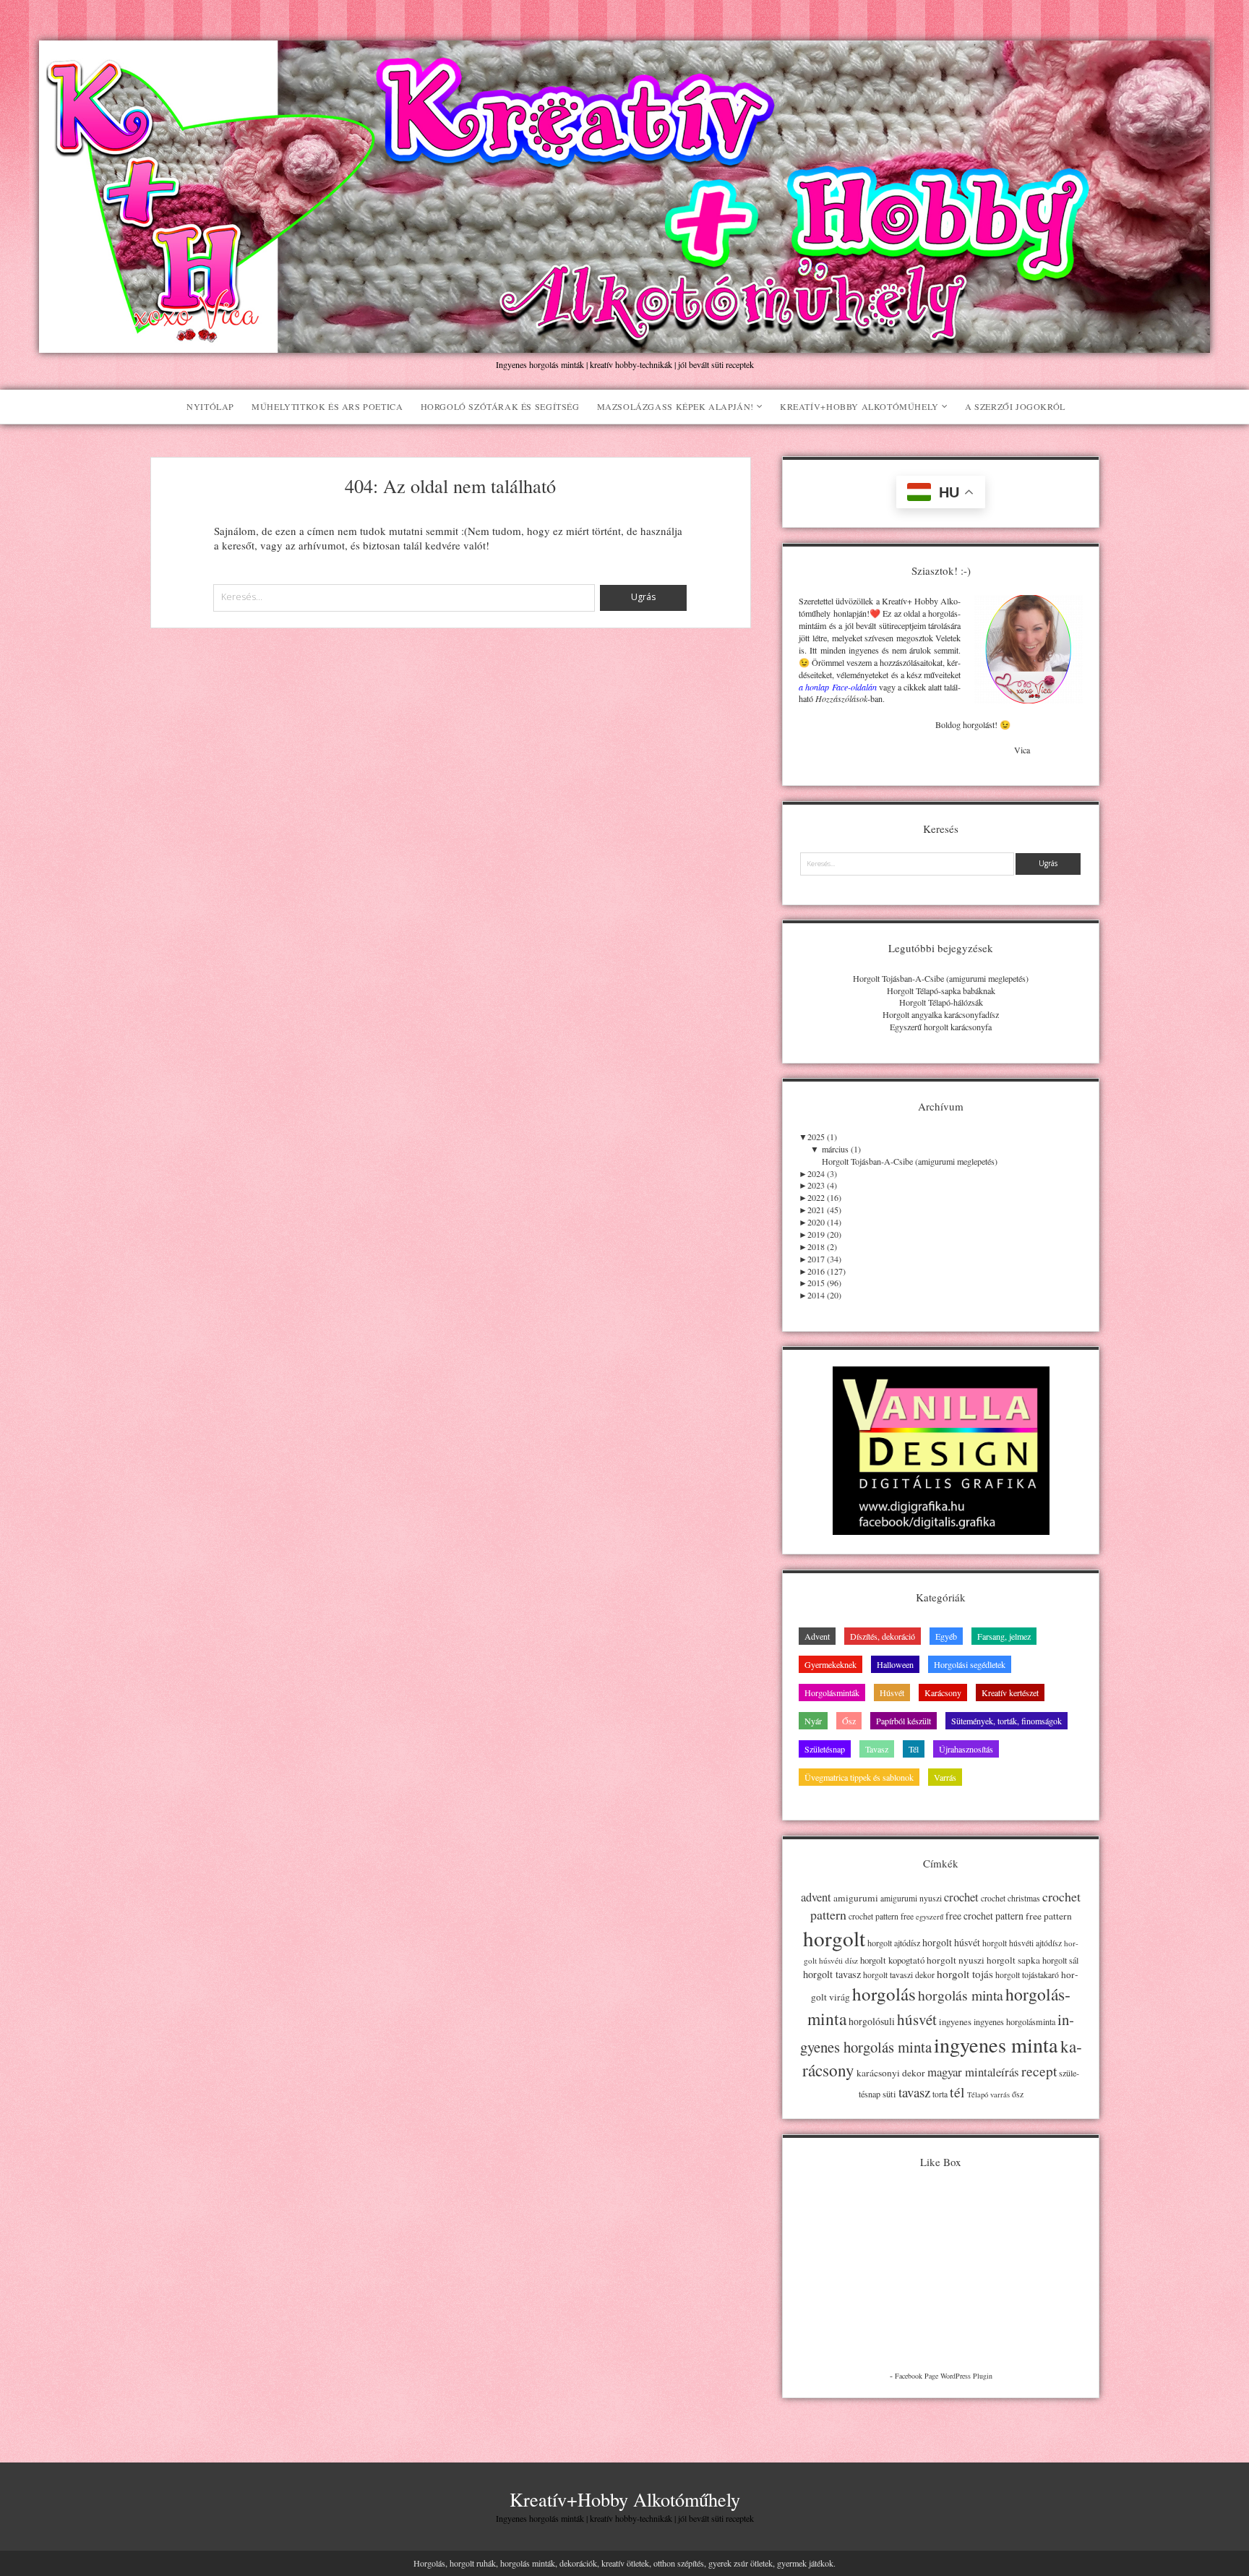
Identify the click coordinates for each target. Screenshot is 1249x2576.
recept (1039, 2071)
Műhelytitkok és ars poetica (327, 406)
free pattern (1049, 1916)
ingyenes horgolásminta (1014, 2021)
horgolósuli (872, 2021)
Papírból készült (904, 1721)
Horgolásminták (832, 1693)
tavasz (914, 2092)
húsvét (917, 2019)
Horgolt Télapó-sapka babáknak (941, 990)
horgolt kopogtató (892, 1960)
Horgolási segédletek (970, 1664)
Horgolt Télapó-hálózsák (941, 1002)
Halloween (895, 1664)
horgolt (834, 1938)
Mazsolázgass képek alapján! (675, 406)
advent (816, 1897)
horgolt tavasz (832, 1974)
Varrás (945, 1777)
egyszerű (930, 1917)
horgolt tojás (965, 1974)
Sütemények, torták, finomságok (1007, 1721)
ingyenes (955, 2021)
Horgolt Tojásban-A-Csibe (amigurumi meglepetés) (941, 978)
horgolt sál (1060, 1960)
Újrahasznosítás (966, 1749)
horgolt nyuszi (956, 1960)
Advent (817, 1636)
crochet (961, 1897)
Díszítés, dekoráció (883, 1636)
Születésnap (825, 1749)
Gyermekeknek (830, 1664)
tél (957, 2092)
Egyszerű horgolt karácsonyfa (941, 1027)
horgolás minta (961, 1995)
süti (889, 2094)
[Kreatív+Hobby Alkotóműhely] (624, 345)
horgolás (884, 1994)
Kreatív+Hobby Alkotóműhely (859, 406)
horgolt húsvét (951, 1942)
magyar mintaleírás (973, 2072)
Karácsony (943, 1693)
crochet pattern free (881, 1916)
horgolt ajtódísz (894, 1943)
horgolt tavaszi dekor (899, 1975)
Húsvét (892, 1693)
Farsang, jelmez (1004, 1636)
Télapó (978, 2094)
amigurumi (856, 1898)
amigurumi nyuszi (911, 1898)
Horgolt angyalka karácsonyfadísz (941, 1014)
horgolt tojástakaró (1027, 1975)
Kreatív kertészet (1010, 1693)
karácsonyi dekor (891, 2073)
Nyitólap (210, 406)
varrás (1000, 2094)
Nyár (813, 1721)
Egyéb (946, 1636)
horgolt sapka (1013, 1960)
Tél (914, 1749)
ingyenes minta (996, 2045)
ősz (1018, 2094)
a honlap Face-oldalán (837, 687)
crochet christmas (1010, 1898)
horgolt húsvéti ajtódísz (1022, 1943)
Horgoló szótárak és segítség (500, 406)
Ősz (849, 1721)
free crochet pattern (984, 1916)
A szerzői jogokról (1015, 406)
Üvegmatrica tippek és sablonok (859, 1777)
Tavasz (877, 1749)
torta (940, 2094)
